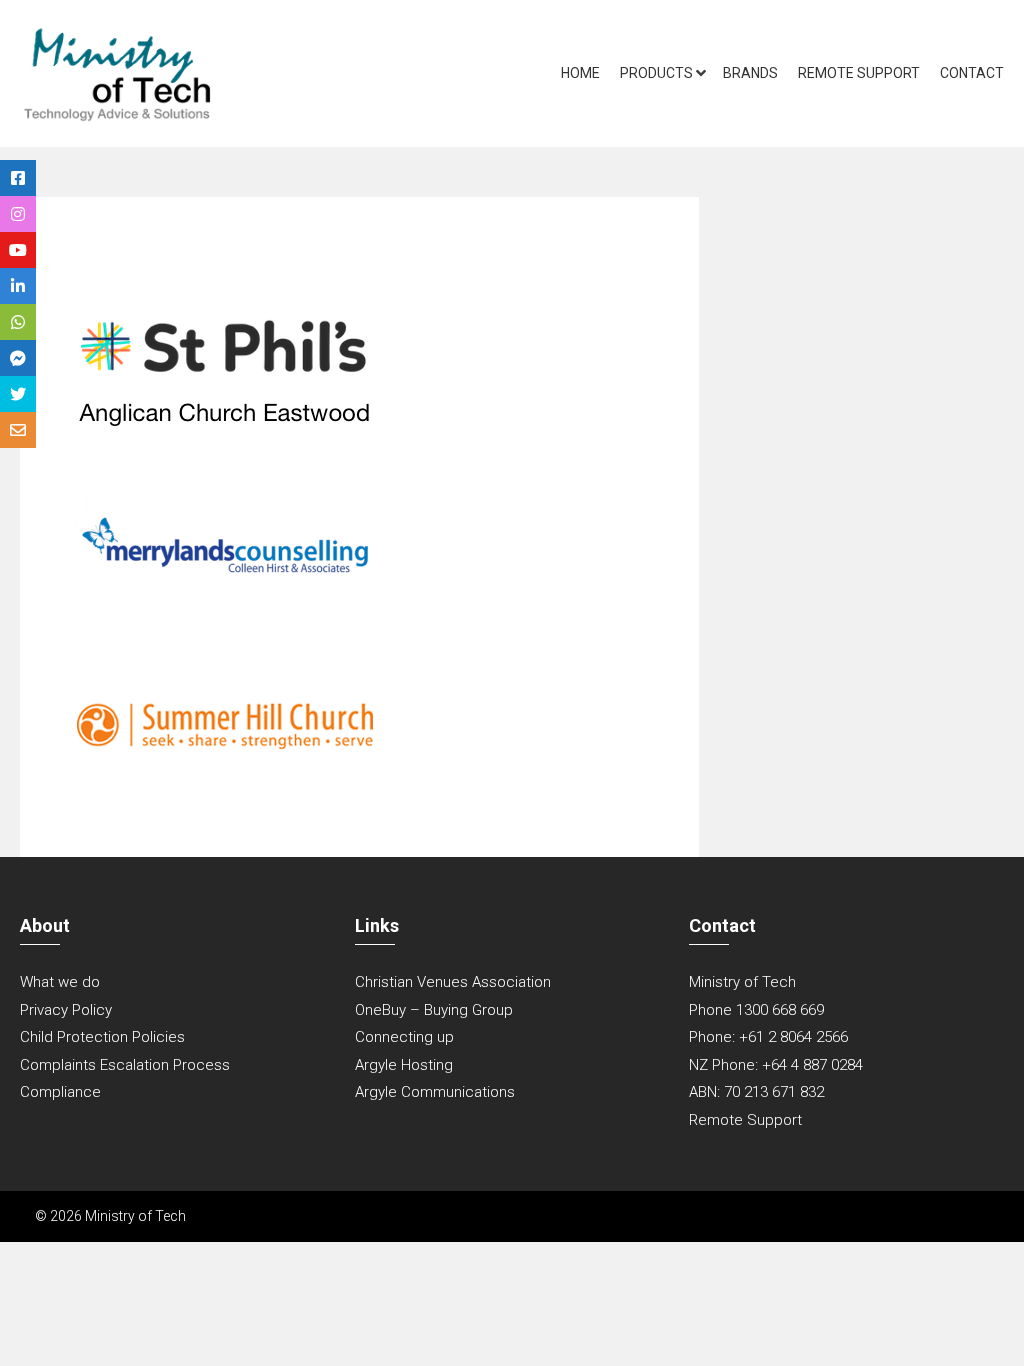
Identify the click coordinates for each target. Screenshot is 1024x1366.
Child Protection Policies (102, 1037)
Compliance (60, 1092)
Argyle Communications (435, 1092)
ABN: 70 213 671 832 (756, 1092)
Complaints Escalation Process (125, 1065)
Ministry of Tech (742, 982)
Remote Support (859, 73)
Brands (750, 73)
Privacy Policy (66, 1010)
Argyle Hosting (404, 1065)
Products (656, 73)
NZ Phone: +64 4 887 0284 (776, 1065)
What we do (60, 982)
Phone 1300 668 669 (756, 1010)
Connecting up (404, 1037)
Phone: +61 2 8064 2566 (768, 1037)
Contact (972, 73)
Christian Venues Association (453, 982)
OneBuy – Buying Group (434, 1010)
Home (580, 73)
